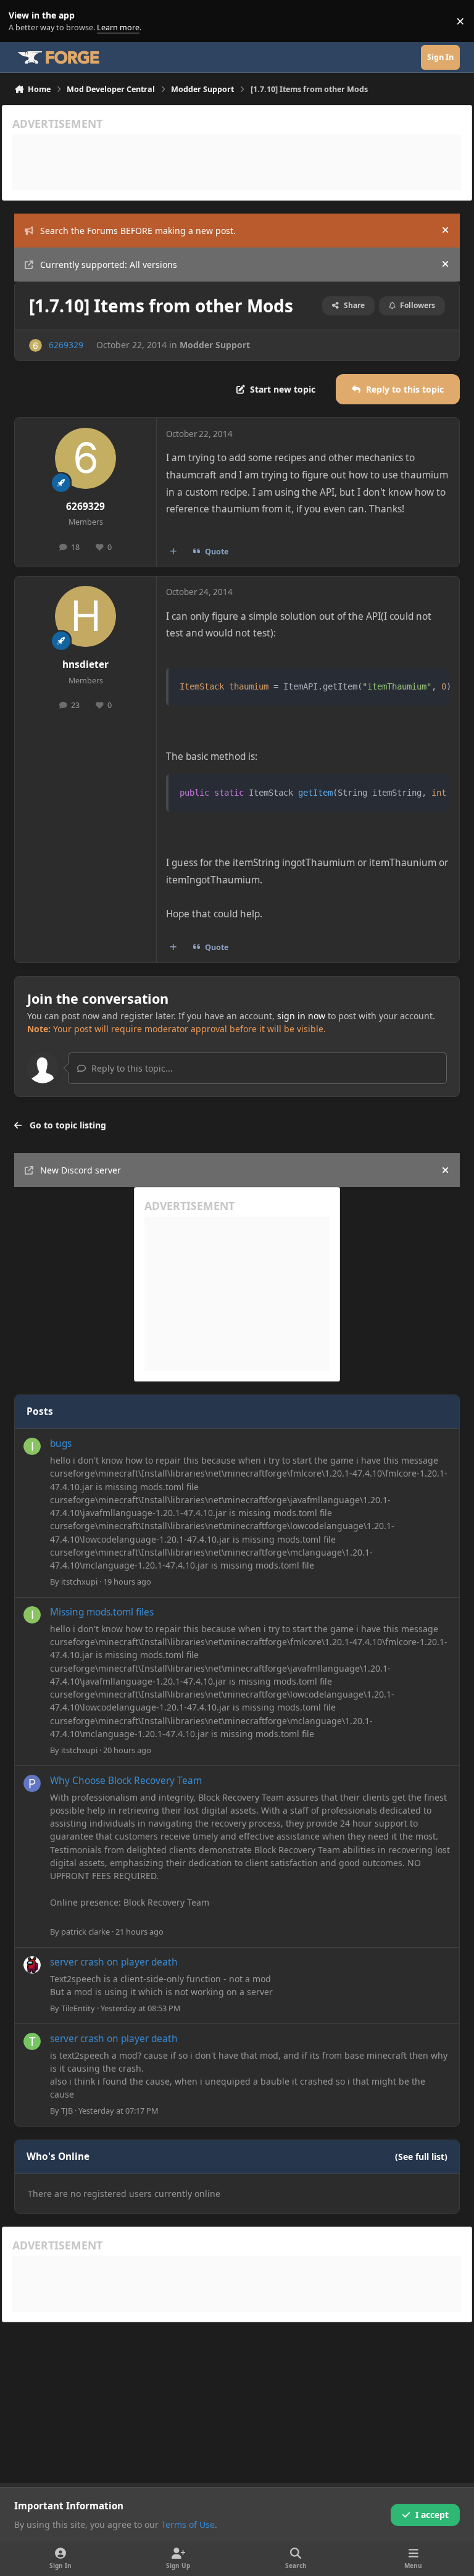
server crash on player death (114, 1962)
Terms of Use (188, 2524)
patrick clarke (85, 1932)
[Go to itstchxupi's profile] (32, 1446)
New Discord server (81, 1170)
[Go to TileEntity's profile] (32, 1965)
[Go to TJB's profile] (32, 2041)
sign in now (301, 1016)
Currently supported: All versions (109, 265)
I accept (432, 2515)
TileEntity (78, 2008)
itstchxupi (79, 1582)
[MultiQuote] (173, 551)
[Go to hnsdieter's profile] (85, 616)
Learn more (24, 21)
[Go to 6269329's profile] (35, 345)
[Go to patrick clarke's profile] (32, 1783)
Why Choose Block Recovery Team (126, 1781)
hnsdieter (85, 665)
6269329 (66, 345)
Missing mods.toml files (102, 1612)
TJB (67, 2111)
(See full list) (421, 2157)
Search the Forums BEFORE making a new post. (138, 231)
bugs (61, 1444)
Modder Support (215, 345)
